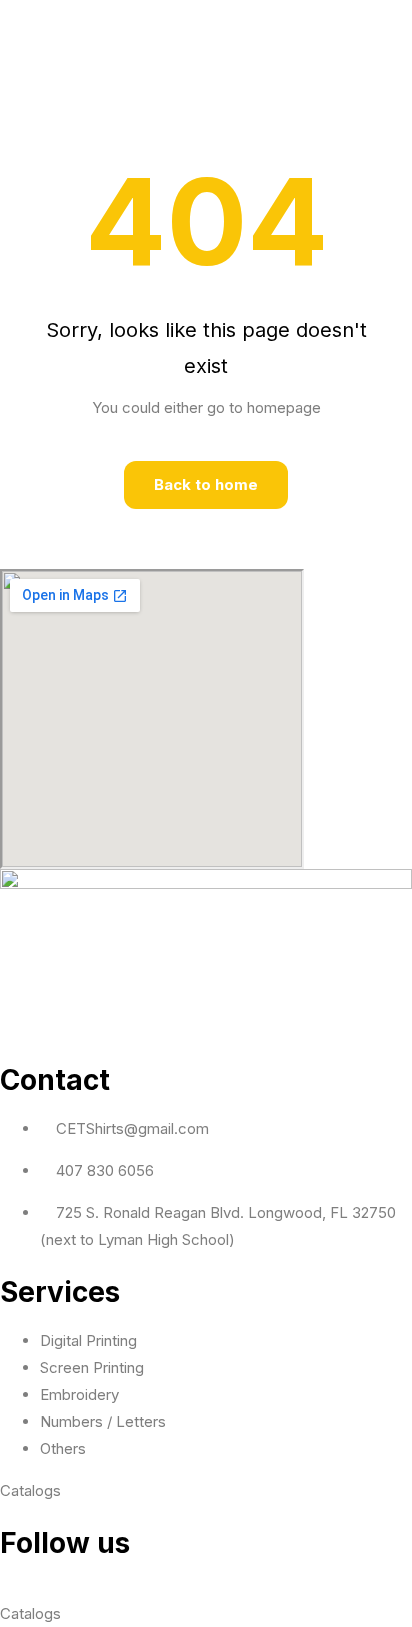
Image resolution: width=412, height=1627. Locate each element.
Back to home (206, 484)
